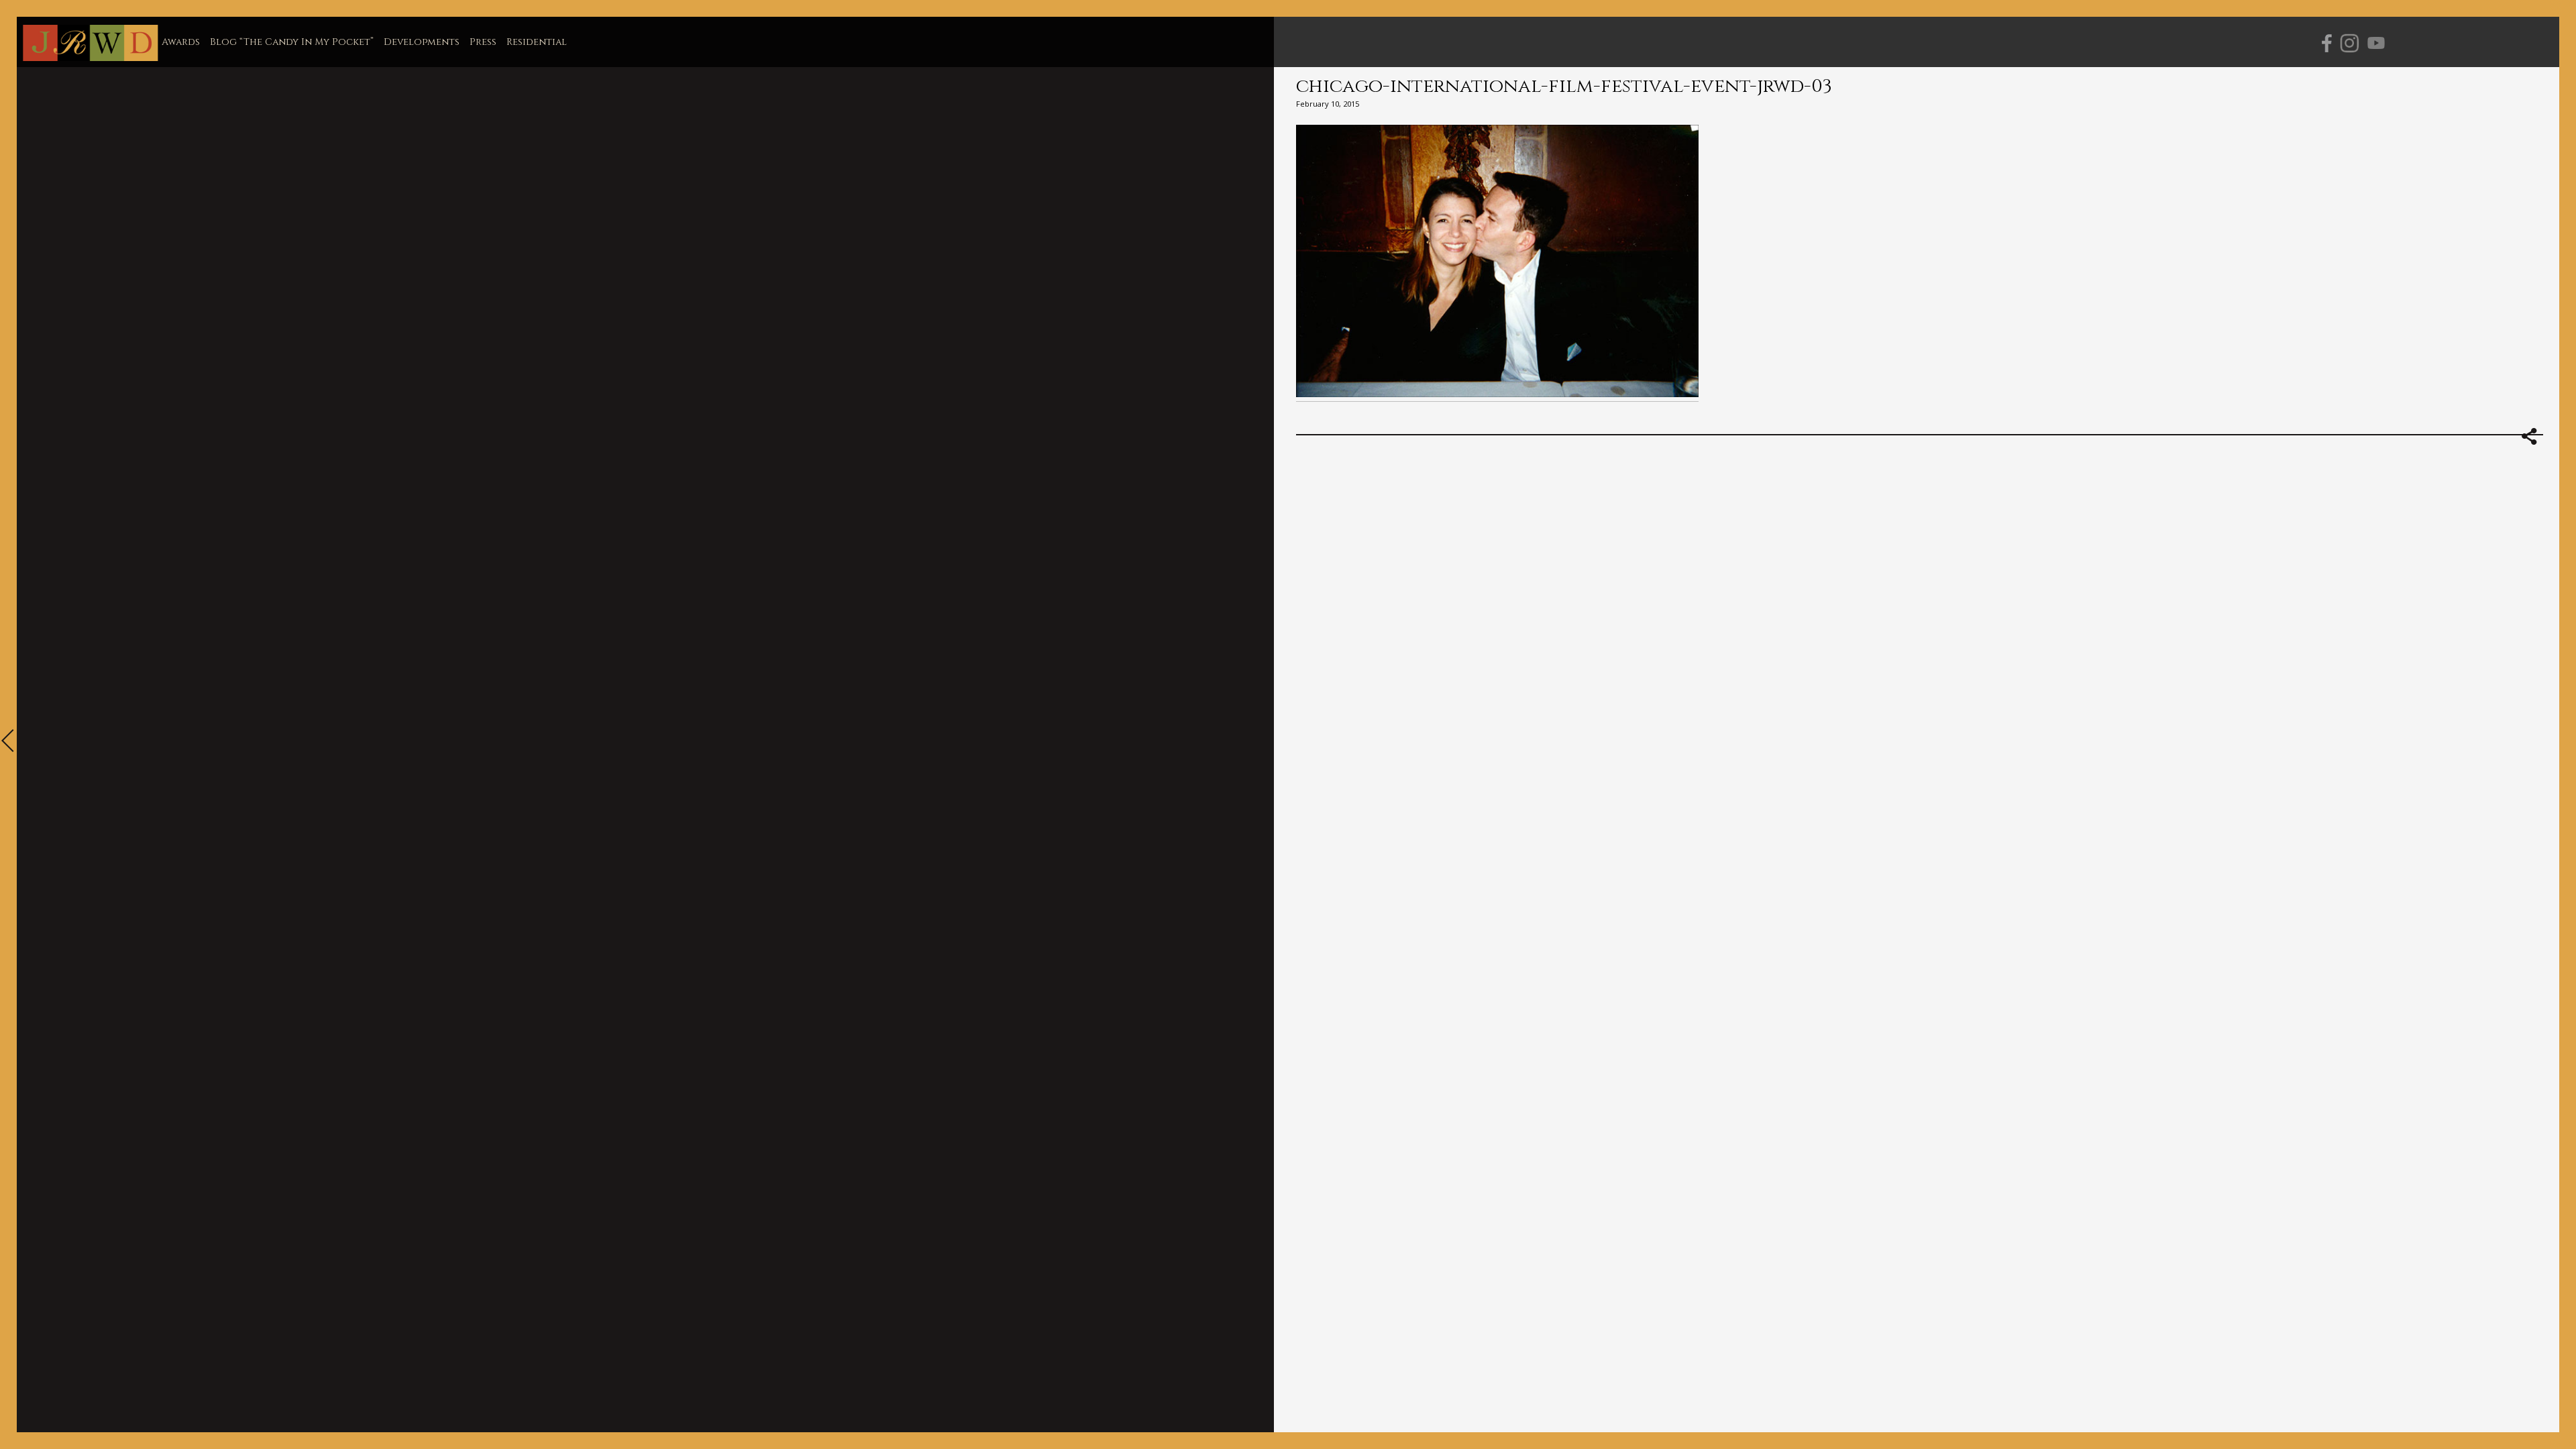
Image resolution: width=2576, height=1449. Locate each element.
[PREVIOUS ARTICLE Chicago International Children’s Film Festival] (8, 742)
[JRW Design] (90, 44)
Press (483, 42)
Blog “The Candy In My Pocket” (292, 42)
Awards (181, 42)
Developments (422, 42)
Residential (537, 42)
